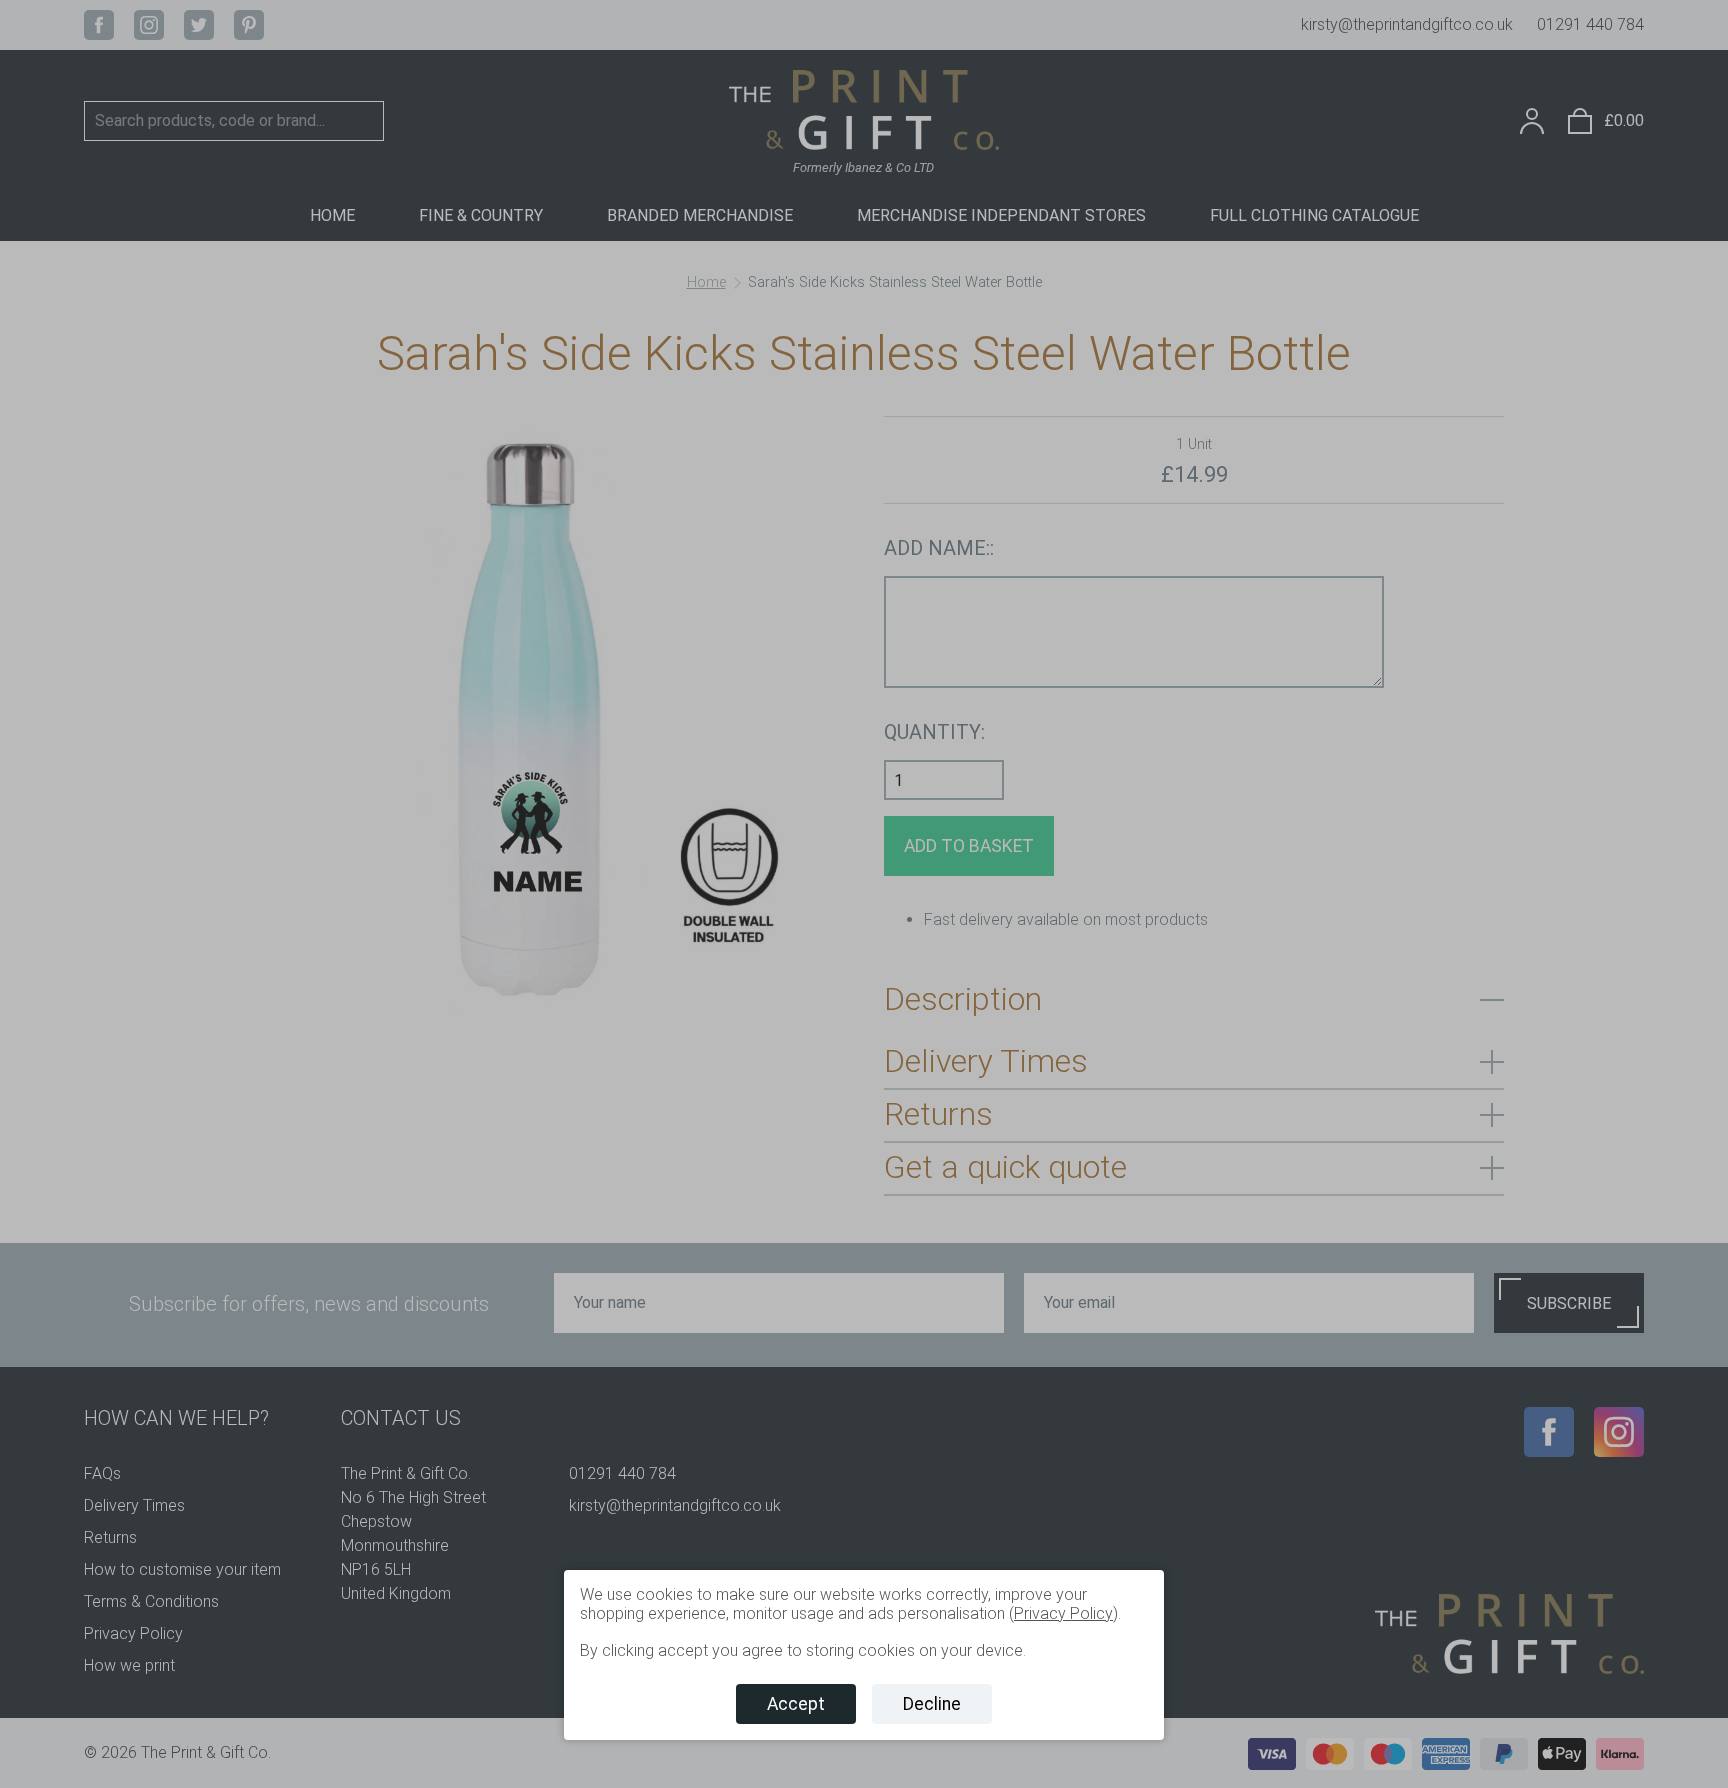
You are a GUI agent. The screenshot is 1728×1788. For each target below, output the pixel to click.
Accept (796, 1704)
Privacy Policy (1063, 1613)
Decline (932, 1704)
